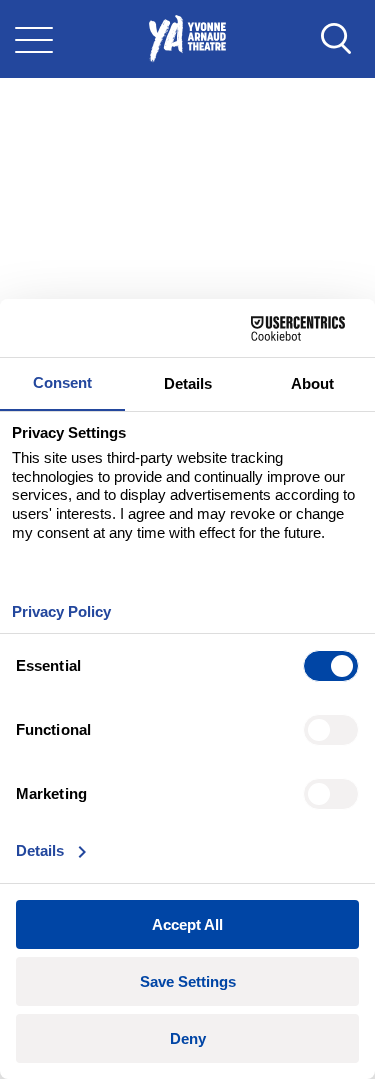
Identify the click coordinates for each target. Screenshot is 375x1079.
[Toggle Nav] (34, 39)
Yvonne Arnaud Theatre (187, 39)
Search (336, 39)
